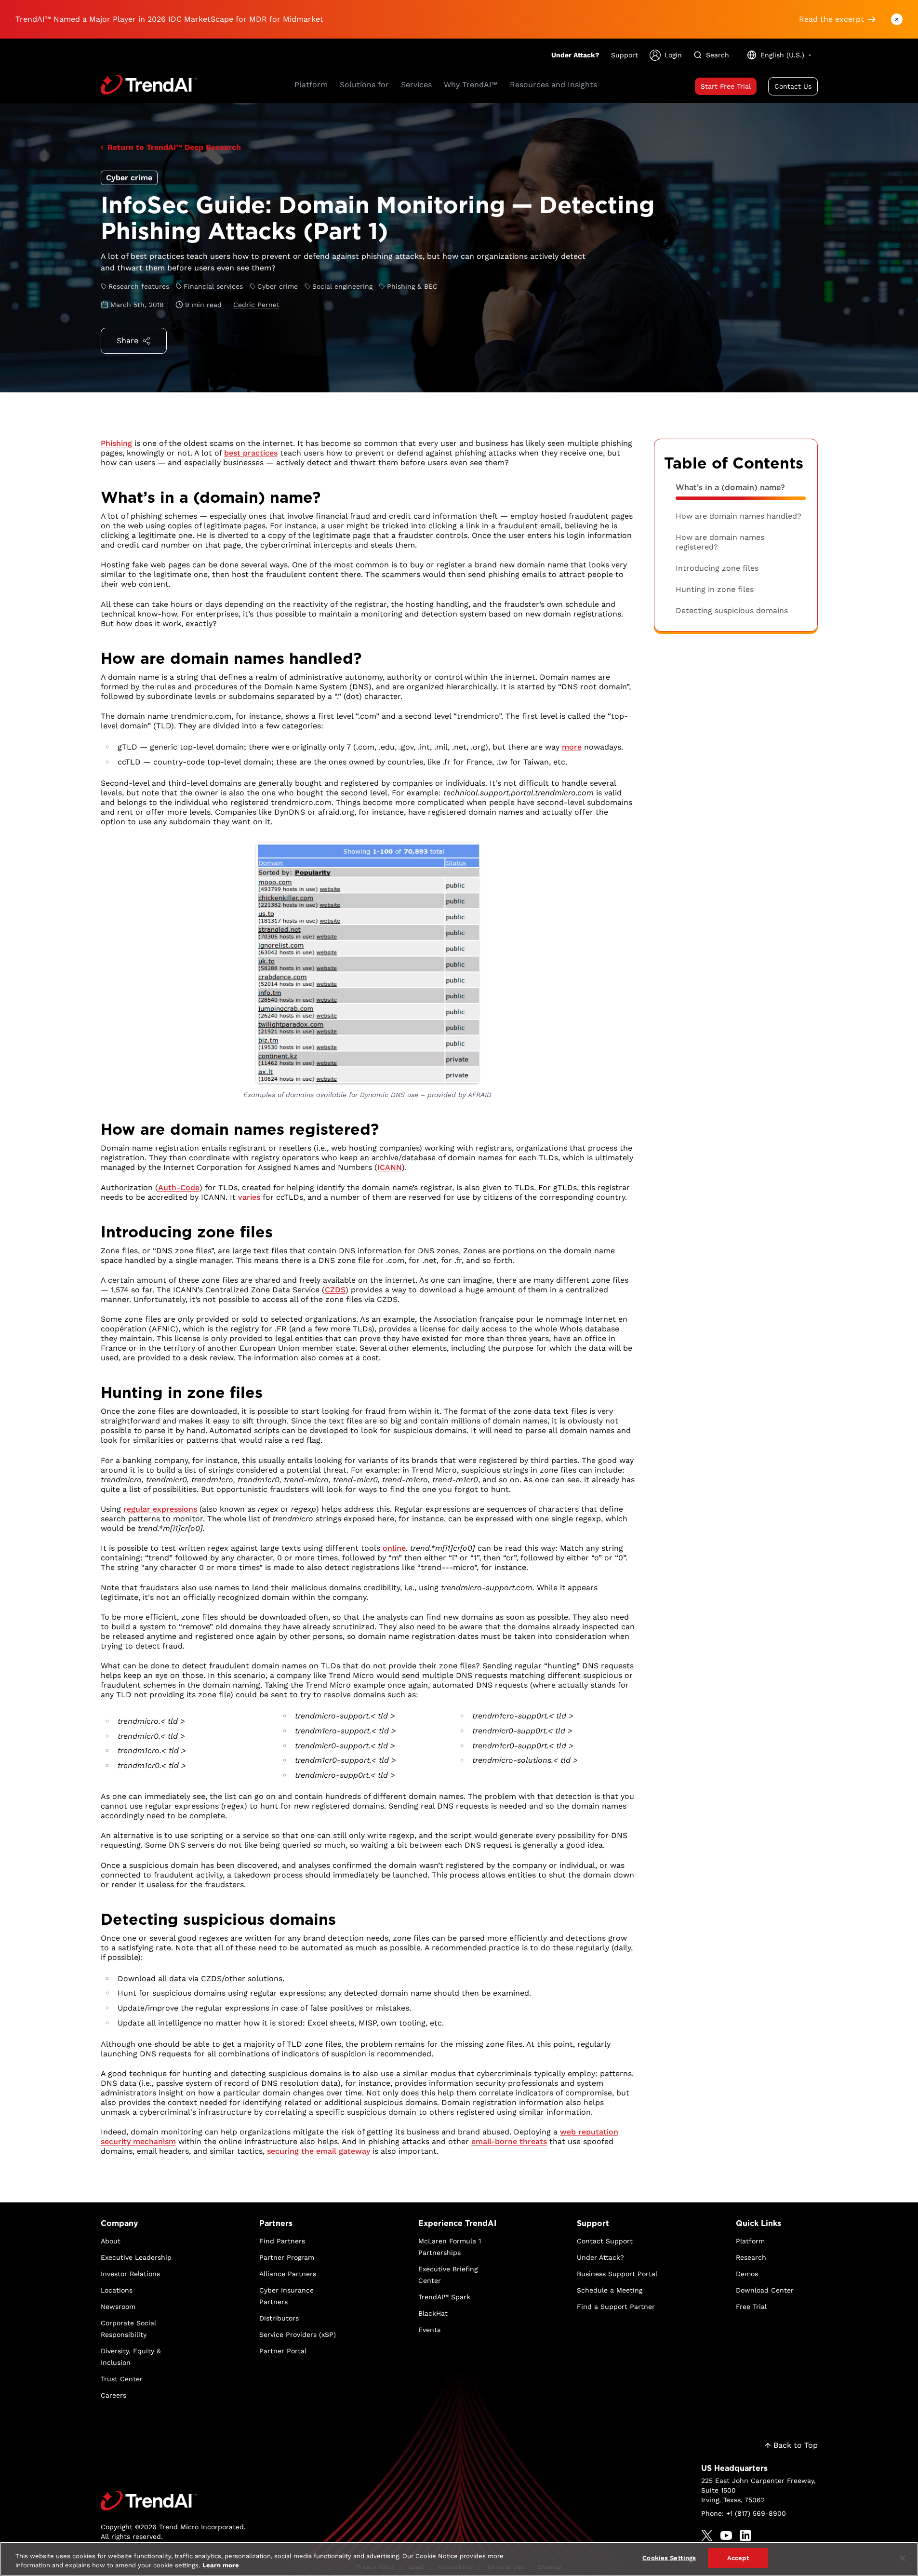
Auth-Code (179, 1187)
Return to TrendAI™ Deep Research (174, 147)
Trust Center (122, 2379)
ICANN (390, 1167)
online (394, 1548)
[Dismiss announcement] (897, 19)
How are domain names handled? (738, 516)
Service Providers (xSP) (298, 2334)
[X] (707, 2536)
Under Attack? (575, 55)
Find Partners (282, 2241)
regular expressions (160, 1509)
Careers (113, 2395)
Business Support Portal (617, 2274)
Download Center (765, 2290)
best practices (251, 453)
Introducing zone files (717, 568)
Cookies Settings (669, 2558)
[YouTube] (726, 2536)
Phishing (116, 443)
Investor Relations (130, 2274)
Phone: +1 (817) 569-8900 (744, 2513)
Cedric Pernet (256, 305)
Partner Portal (283, 2351)
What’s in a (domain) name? (730, 488)
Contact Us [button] (793, 86)
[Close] (903, 2558)
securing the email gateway (319, 2151)
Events (429, 2330)
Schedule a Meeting (610, 2290)
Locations (117, 2290)
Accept (738, 2558)
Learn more (221, 2566)
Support (625, 55)
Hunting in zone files (715, 589)
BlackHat (433, 2313)
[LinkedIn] (745, 2536)
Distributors (279, 2318)
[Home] (173, 2501)
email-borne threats (509, 2141)
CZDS (335, 1290)
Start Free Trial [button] (726, 86)
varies (249, 1197)
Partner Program (287, 2257)
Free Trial (751, 2307)
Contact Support (605, 2241)
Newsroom (118, 2307)
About (111, 2241)
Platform (750, 2241)
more (572, 747)
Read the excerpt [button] (832, 19)
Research (751, 2257)
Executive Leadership (136, 2257)
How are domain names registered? (720, 542)
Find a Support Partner (616, 2307)
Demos (747, 2274)
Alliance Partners (288, 2274)
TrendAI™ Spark (444, 2297)
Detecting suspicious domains (732, 610)
